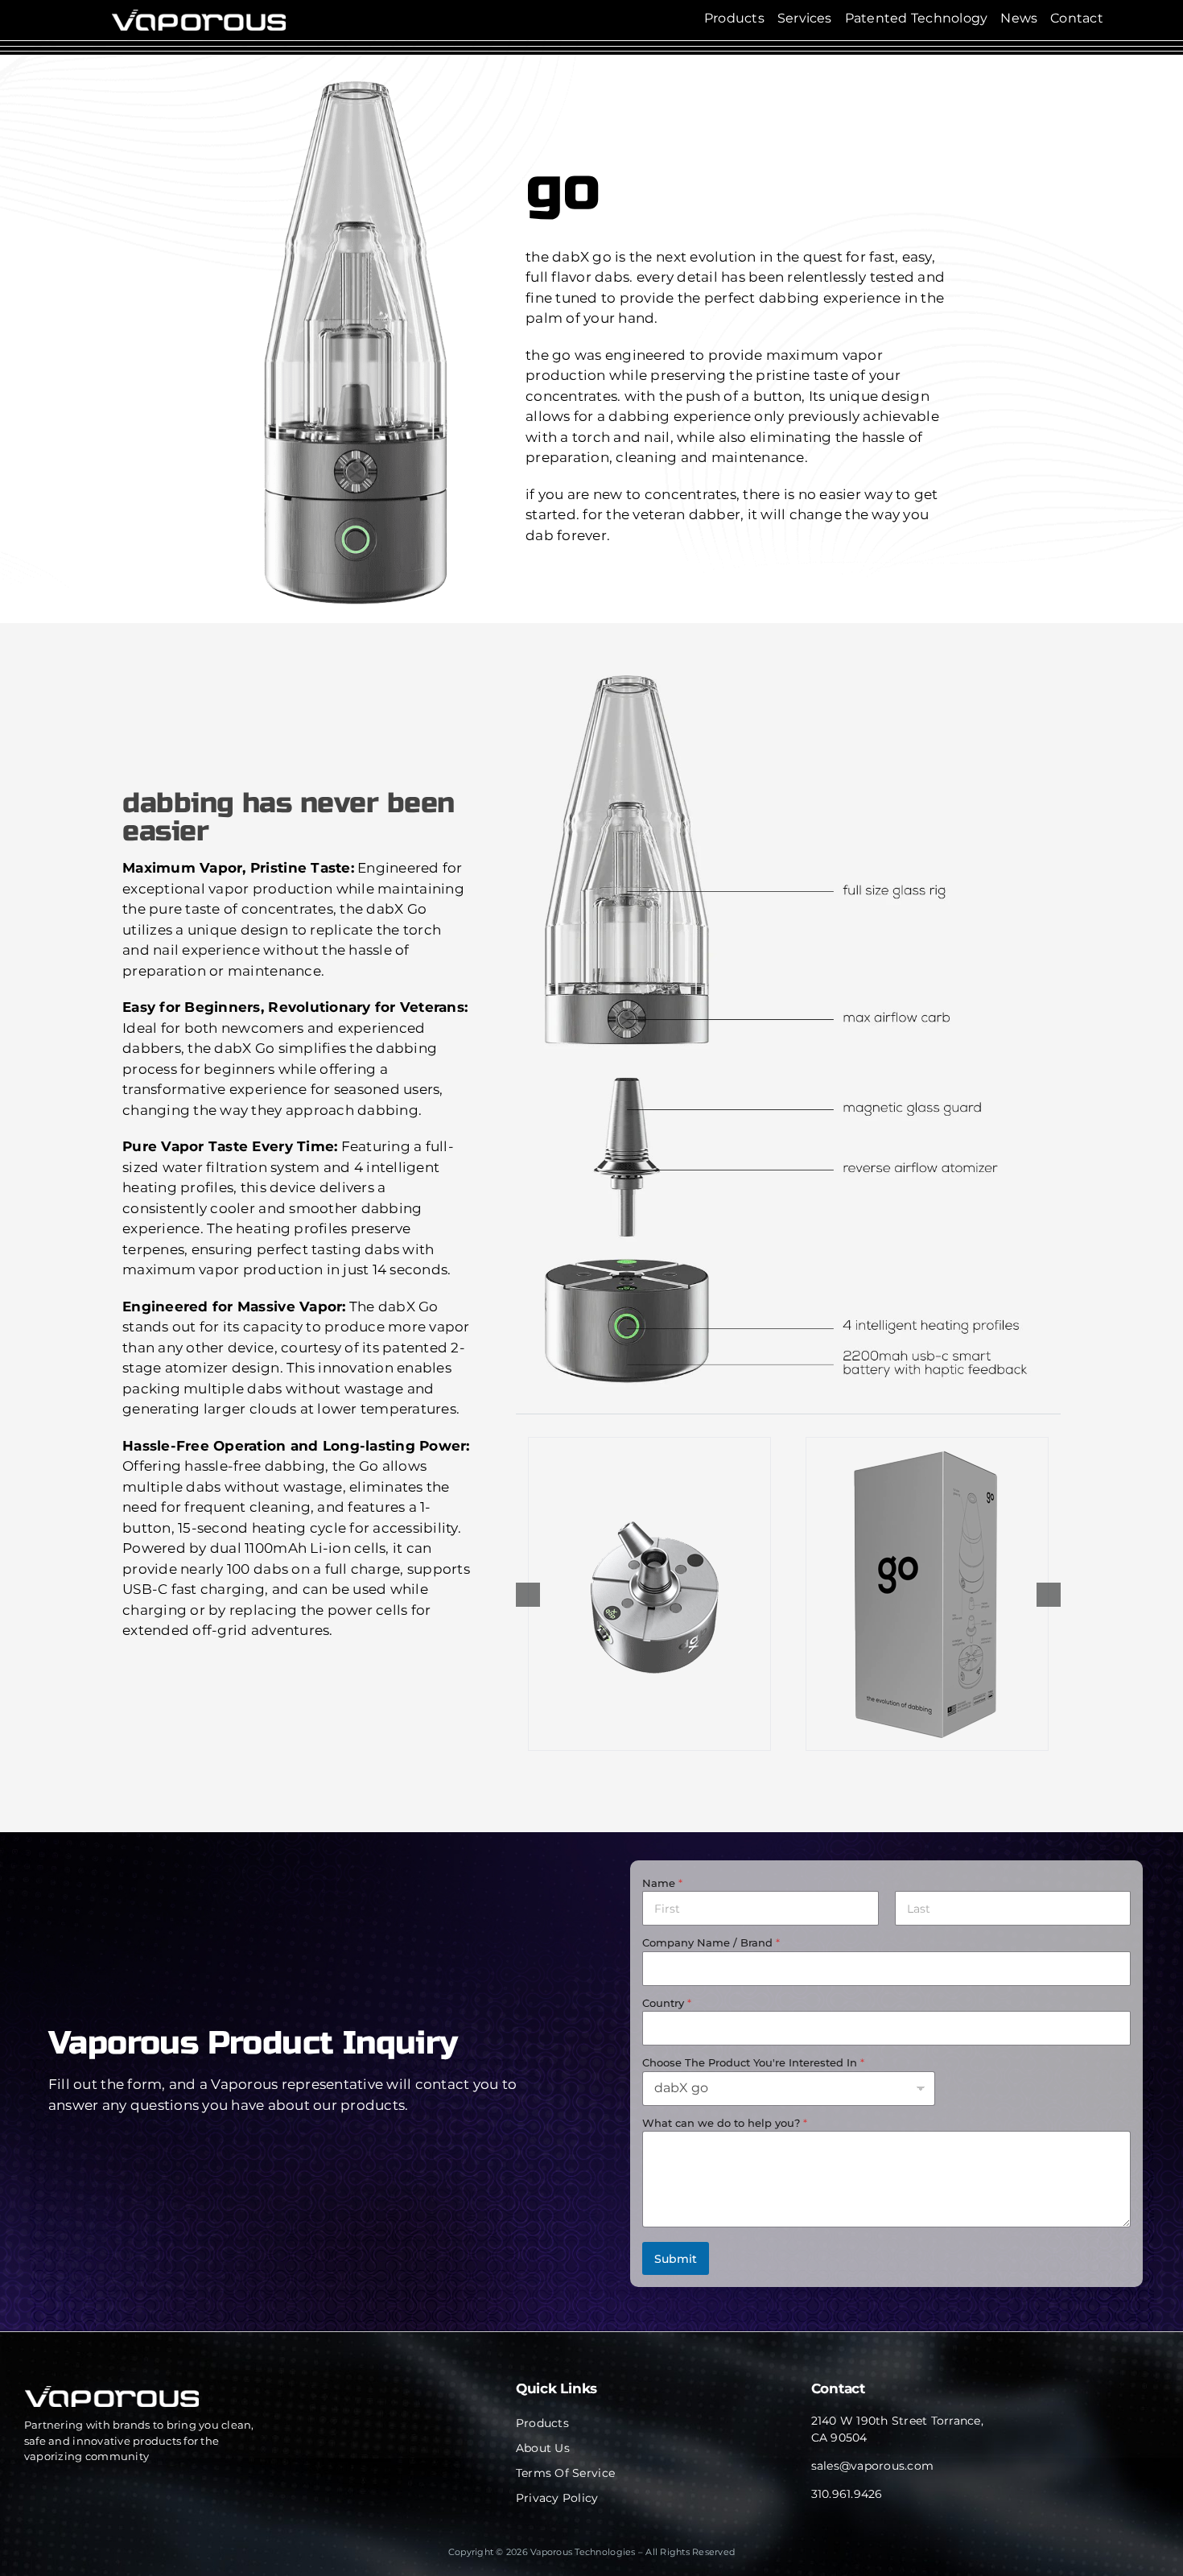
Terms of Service (565, 2473)
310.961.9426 (847, 2494)
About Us (543, 2448)
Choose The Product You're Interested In (753, 2062)
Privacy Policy (557, 2498)
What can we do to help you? (725, 2123)
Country (667, 2003)
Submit (676, 2259)
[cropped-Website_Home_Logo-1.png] (198, 16)
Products (542, 2423)
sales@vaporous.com (873, 2466)
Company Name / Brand (711, 1942)
